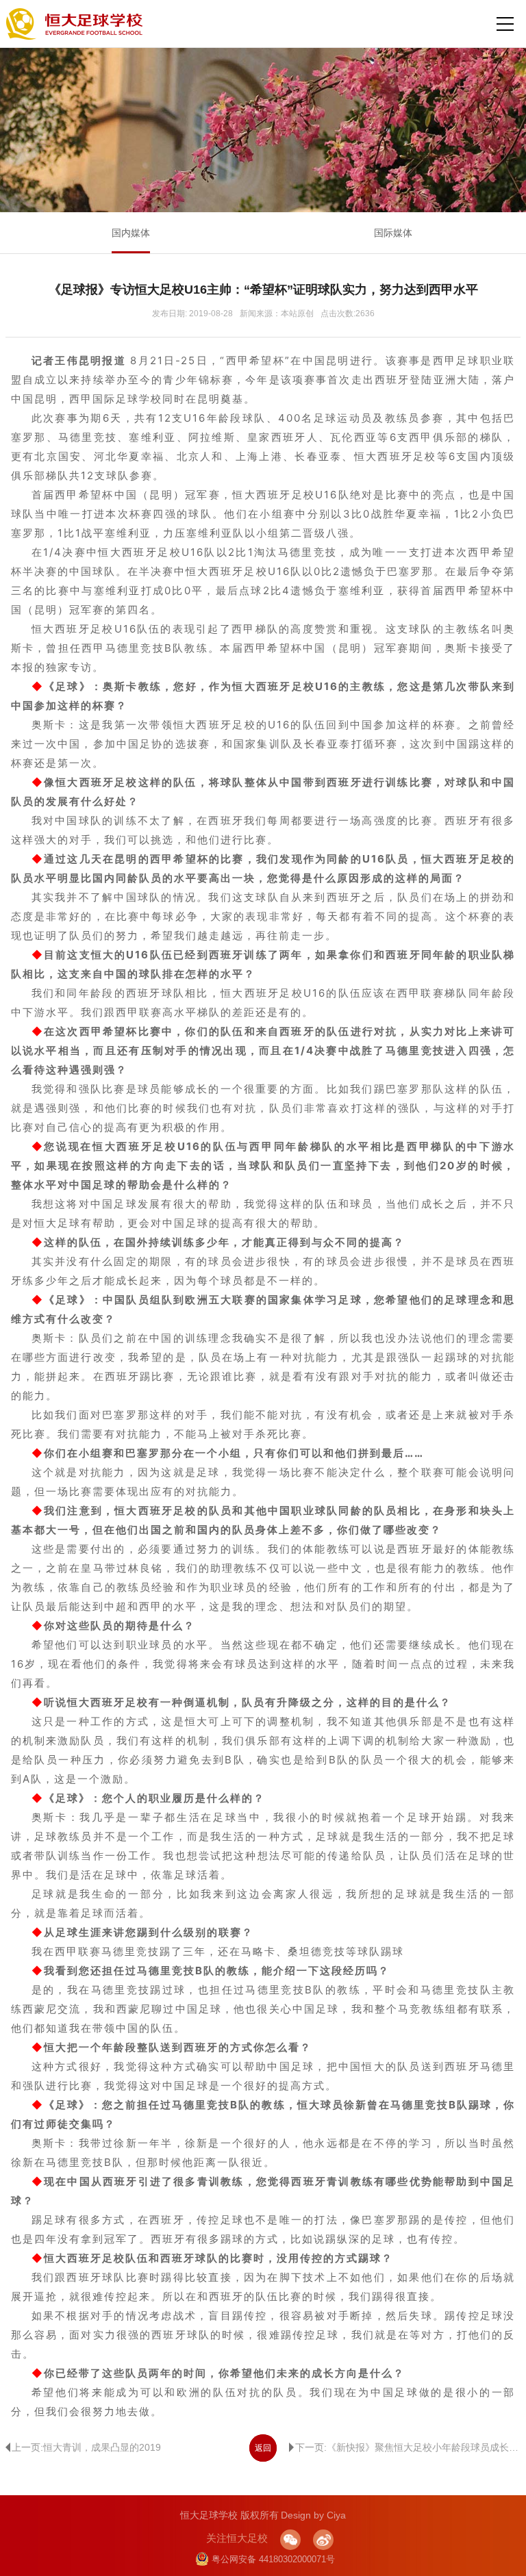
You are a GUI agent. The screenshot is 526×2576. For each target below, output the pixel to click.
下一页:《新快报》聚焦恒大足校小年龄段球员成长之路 (408, 2447)
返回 (263, 2448)
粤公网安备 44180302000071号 (273, 2559)
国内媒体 (131, 233)
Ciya (336, 2515)
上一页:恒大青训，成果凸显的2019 (86, 2447)
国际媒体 (393, 233)
